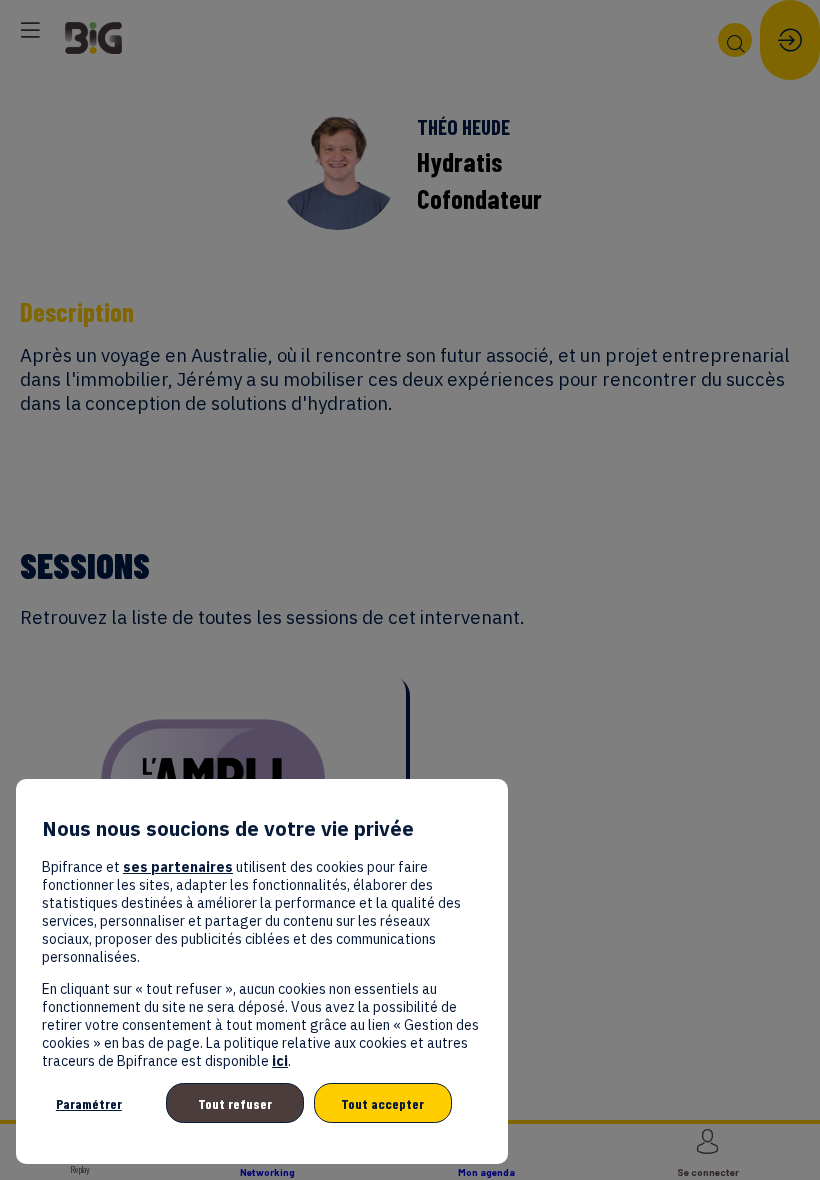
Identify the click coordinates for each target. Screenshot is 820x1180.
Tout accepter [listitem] (382, 1103)
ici (280, 1061)
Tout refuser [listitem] (235, 1103)
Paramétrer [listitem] (89, 1103)
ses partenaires (178, 867)
